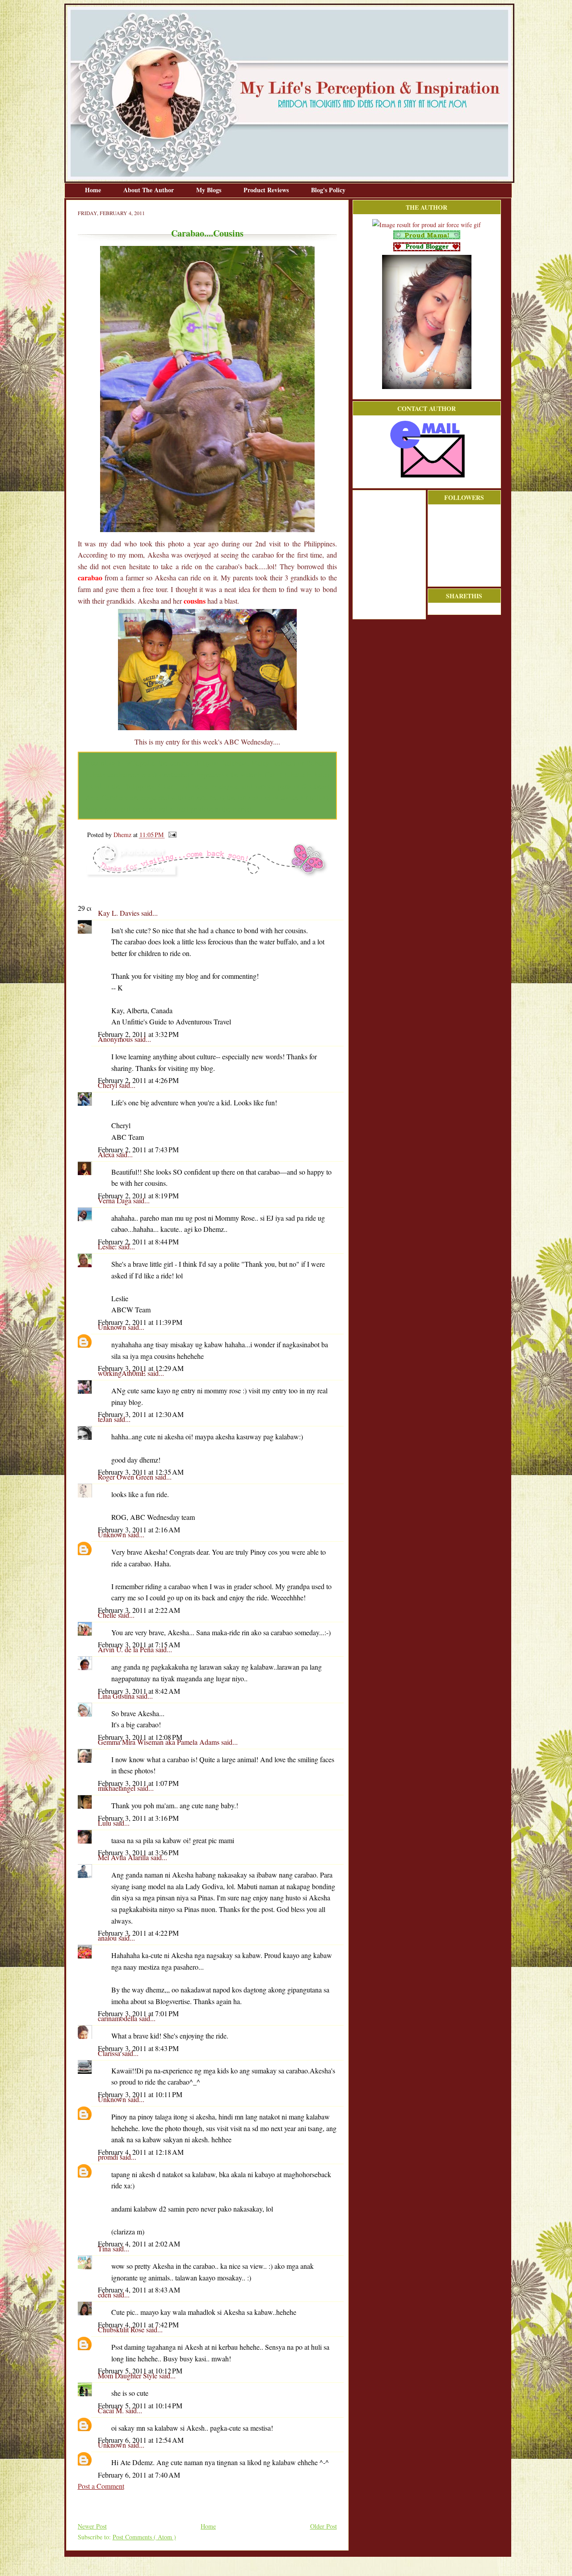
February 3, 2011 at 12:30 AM (141, 1414)
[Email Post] (171, 835)
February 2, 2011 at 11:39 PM (140, 1322)
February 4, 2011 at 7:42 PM (138, 2324)
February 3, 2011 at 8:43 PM (138, 2048)
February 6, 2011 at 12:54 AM (141, 2440)
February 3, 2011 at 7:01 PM (138, 2013)
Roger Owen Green (126, 1477)
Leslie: (108, 1246)
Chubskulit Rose (122, 2329)
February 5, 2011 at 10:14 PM (140, 2405)
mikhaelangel (118, 1788)
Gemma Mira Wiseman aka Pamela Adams (160, 1742)
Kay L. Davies (120, 913)
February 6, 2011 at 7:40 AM (139, 2475)
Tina (105, 2248)
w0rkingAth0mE (123, 1373)
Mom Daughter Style (128, 2375)
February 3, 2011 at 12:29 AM (141, 1368)
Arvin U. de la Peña (127, 1649)
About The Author (149, 190)
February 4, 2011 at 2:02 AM (139, 2244)
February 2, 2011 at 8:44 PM (138, 1241)
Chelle (108, 1615)
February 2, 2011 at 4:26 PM (138, 1080)
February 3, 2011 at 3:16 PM (138, 1818)
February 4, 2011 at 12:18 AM (141, 2152)
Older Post (324, 2526)
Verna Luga (116, 1200)
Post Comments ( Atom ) (144, 2537)
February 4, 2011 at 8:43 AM (139, 2290)
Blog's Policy (328, 190)
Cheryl (108, 1085)
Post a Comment (101, 2486)
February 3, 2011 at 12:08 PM (140, 1737)
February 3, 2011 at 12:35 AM (141, 1472)
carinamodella (118, 2018)
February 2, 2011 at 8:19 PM (138, 1195)
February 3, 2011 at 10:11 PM (140, 2094)
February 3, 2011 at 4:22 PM (138, 1933)
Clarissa (110, 2053)
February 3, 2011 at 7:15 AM (139, 1644)
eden (105, 2295)
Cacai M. (112, 2410)
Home (94, 190)
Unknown (113, 1327)
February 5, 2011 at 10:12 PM (140, 2371)
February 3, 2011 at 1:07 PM (138, 1783)
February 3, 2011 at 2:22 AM (139, 1610)
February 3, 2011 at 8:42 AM (139, 1691)
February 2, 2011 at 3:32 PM (138, 1034)
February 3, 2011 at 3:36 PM (138, 1852)
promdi (109, 2157)
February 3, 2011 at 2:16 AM (139, 1529)
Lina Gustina (117, 1696)
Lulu (105, 1823)
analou (108, 1938)
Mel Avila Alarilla (124, 1857)
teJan (106, 1419)
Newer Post (92, 2526)
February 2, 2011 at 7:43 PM (138, 1149)
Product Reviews (267, 190)
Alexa (107, 1154)
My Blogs (210, 190)
